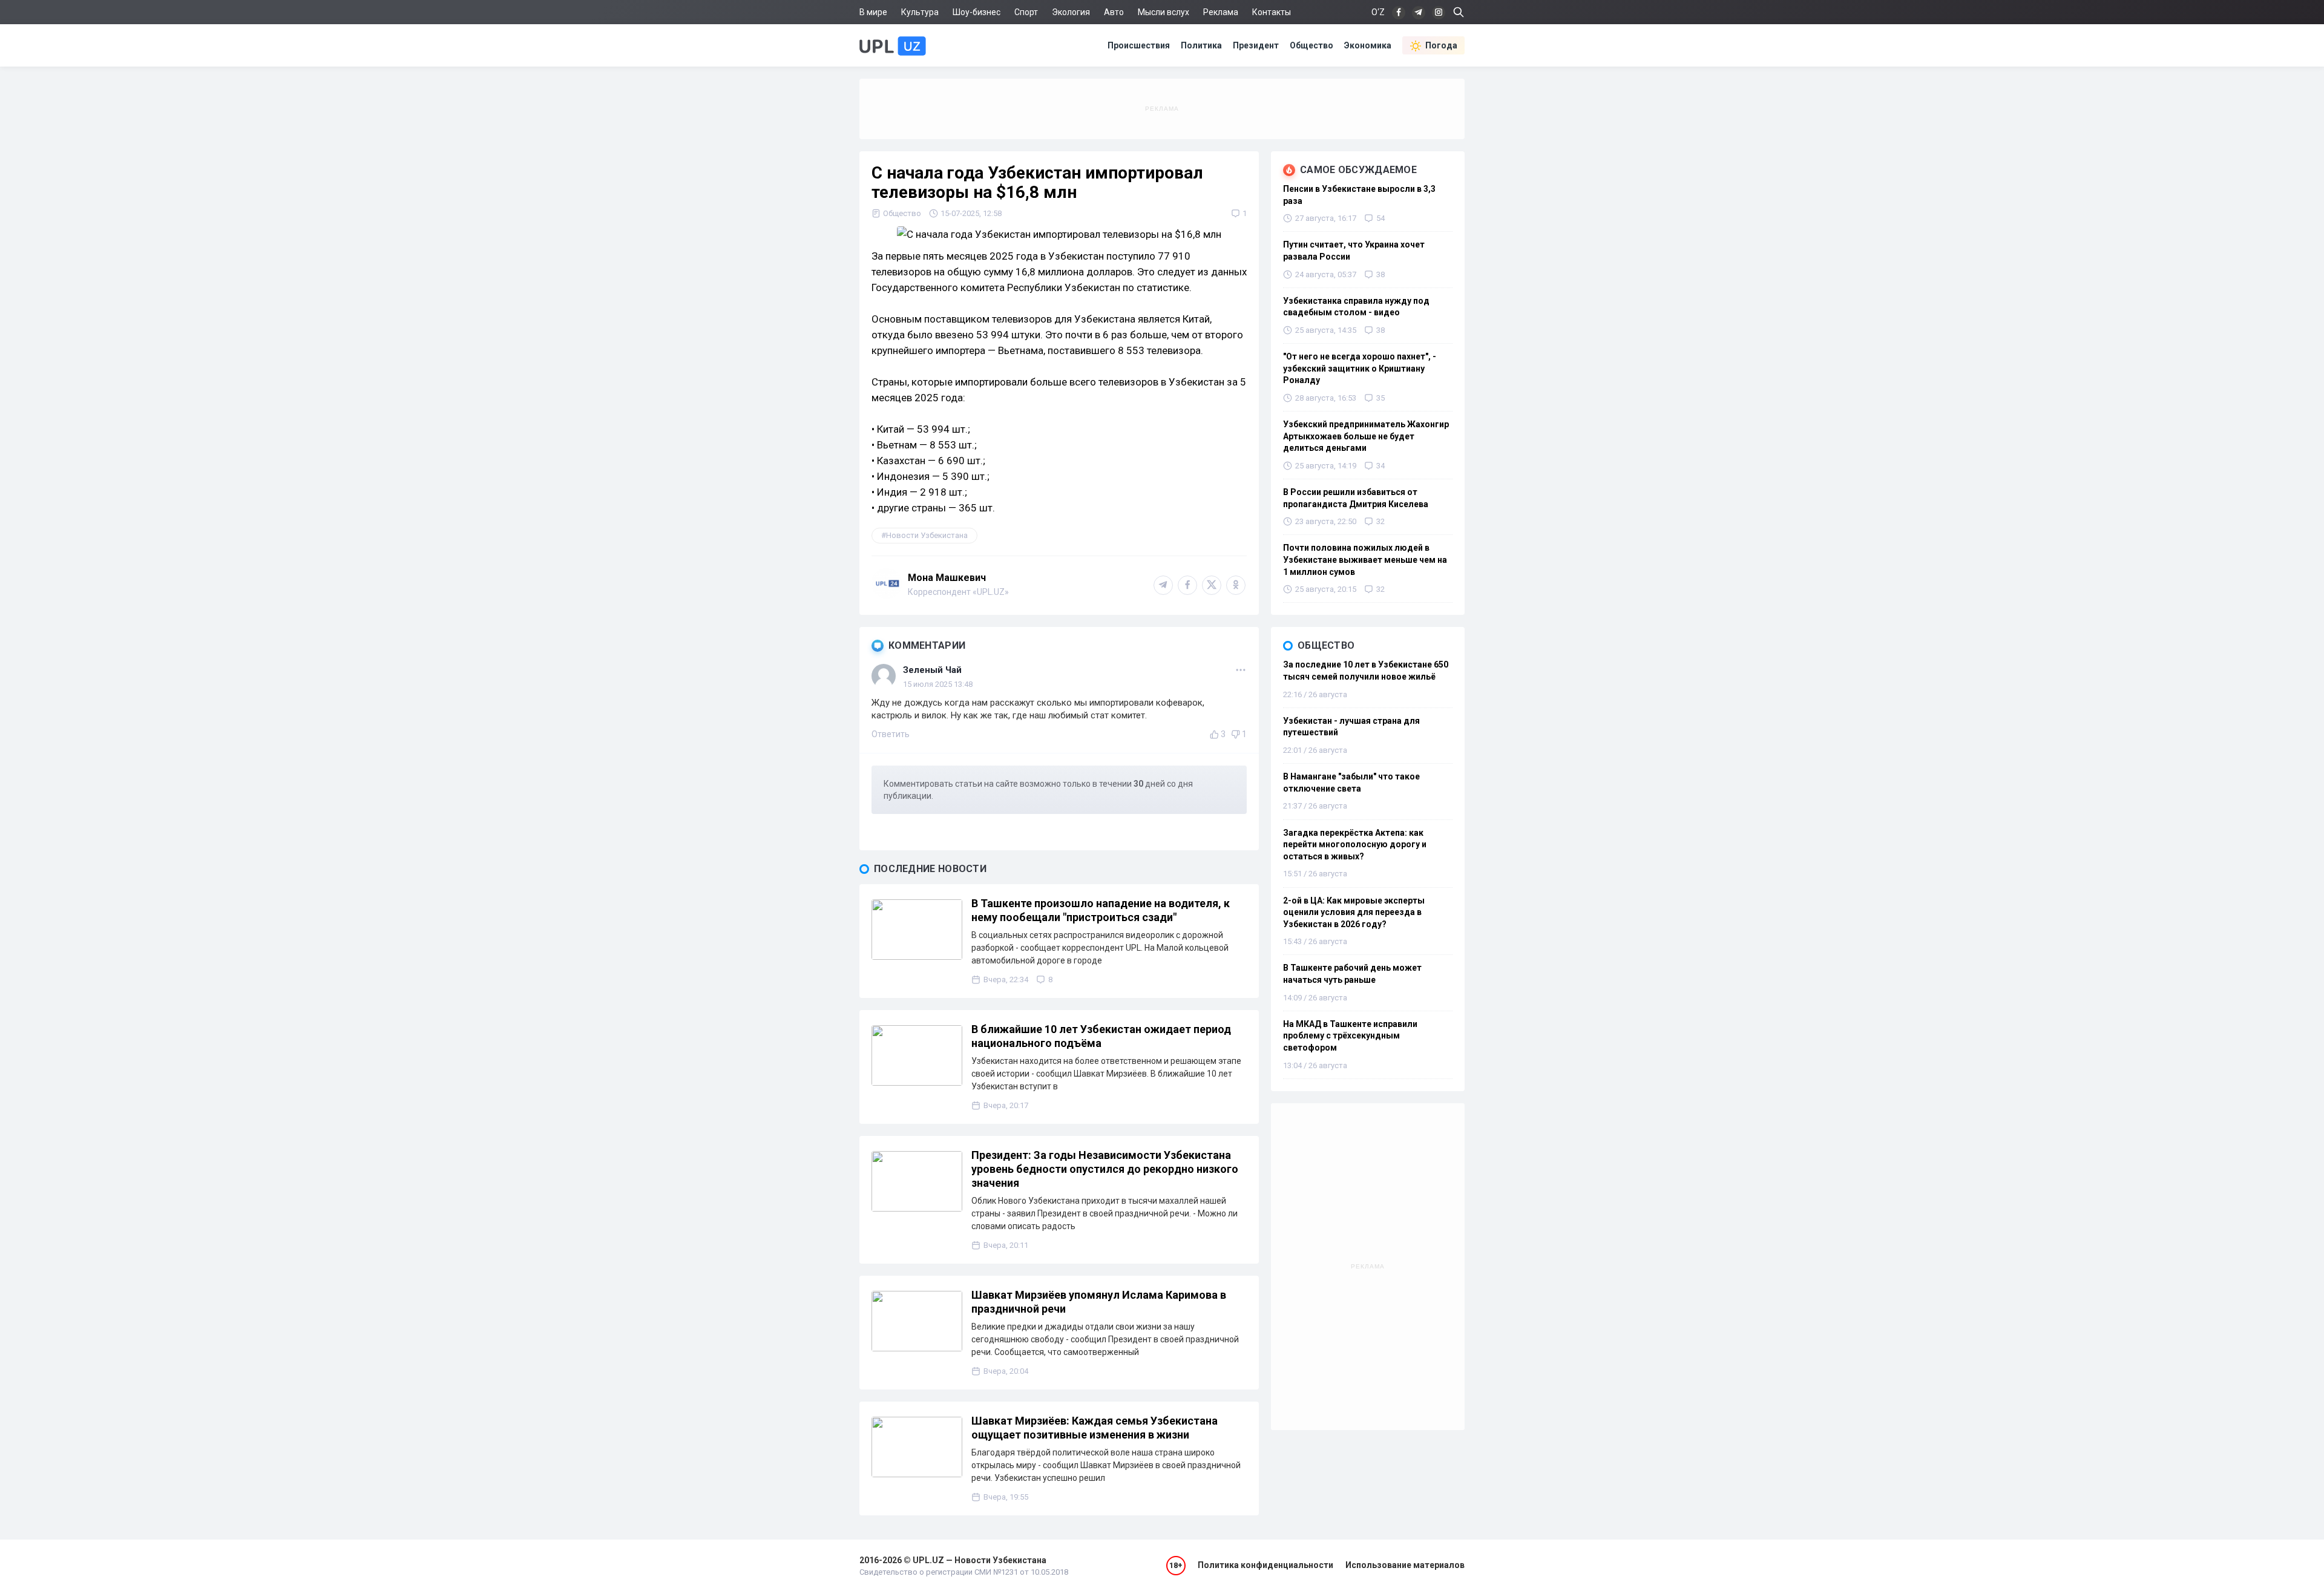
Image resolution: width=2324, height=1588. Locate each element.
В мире (873, 12)
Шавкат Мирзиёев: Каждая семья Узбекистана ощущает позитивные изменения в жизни (1095, 1428)
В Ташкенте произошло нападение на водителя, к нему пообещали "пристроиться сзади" (1101, 910)
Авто (1114, 12)
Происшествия (1139, 45)
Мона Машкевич (947, 578)
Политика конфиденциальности (1265, 1565)
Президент (1256, 45)
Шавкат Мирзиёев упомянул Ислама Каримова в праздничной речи (1099, 1302)
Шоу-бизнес (977, 12)
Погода (1441, 45)
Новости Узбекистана (927, 535)
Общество (1311, 45)
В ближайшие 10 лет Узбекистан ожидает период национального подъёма (1101, 1036)
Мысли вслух (1164, 12)
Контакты (1272, 12)
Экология (1071, 12)
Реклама (1221, 12)
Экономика (1368, 45)
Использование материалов (1405, 1565)
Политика (1201, 45)
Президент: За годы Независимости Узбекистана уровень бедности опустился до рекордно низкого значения (1105, 1169)
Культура (920, 12)
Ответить (891, 734)
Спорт (1026, 12)
